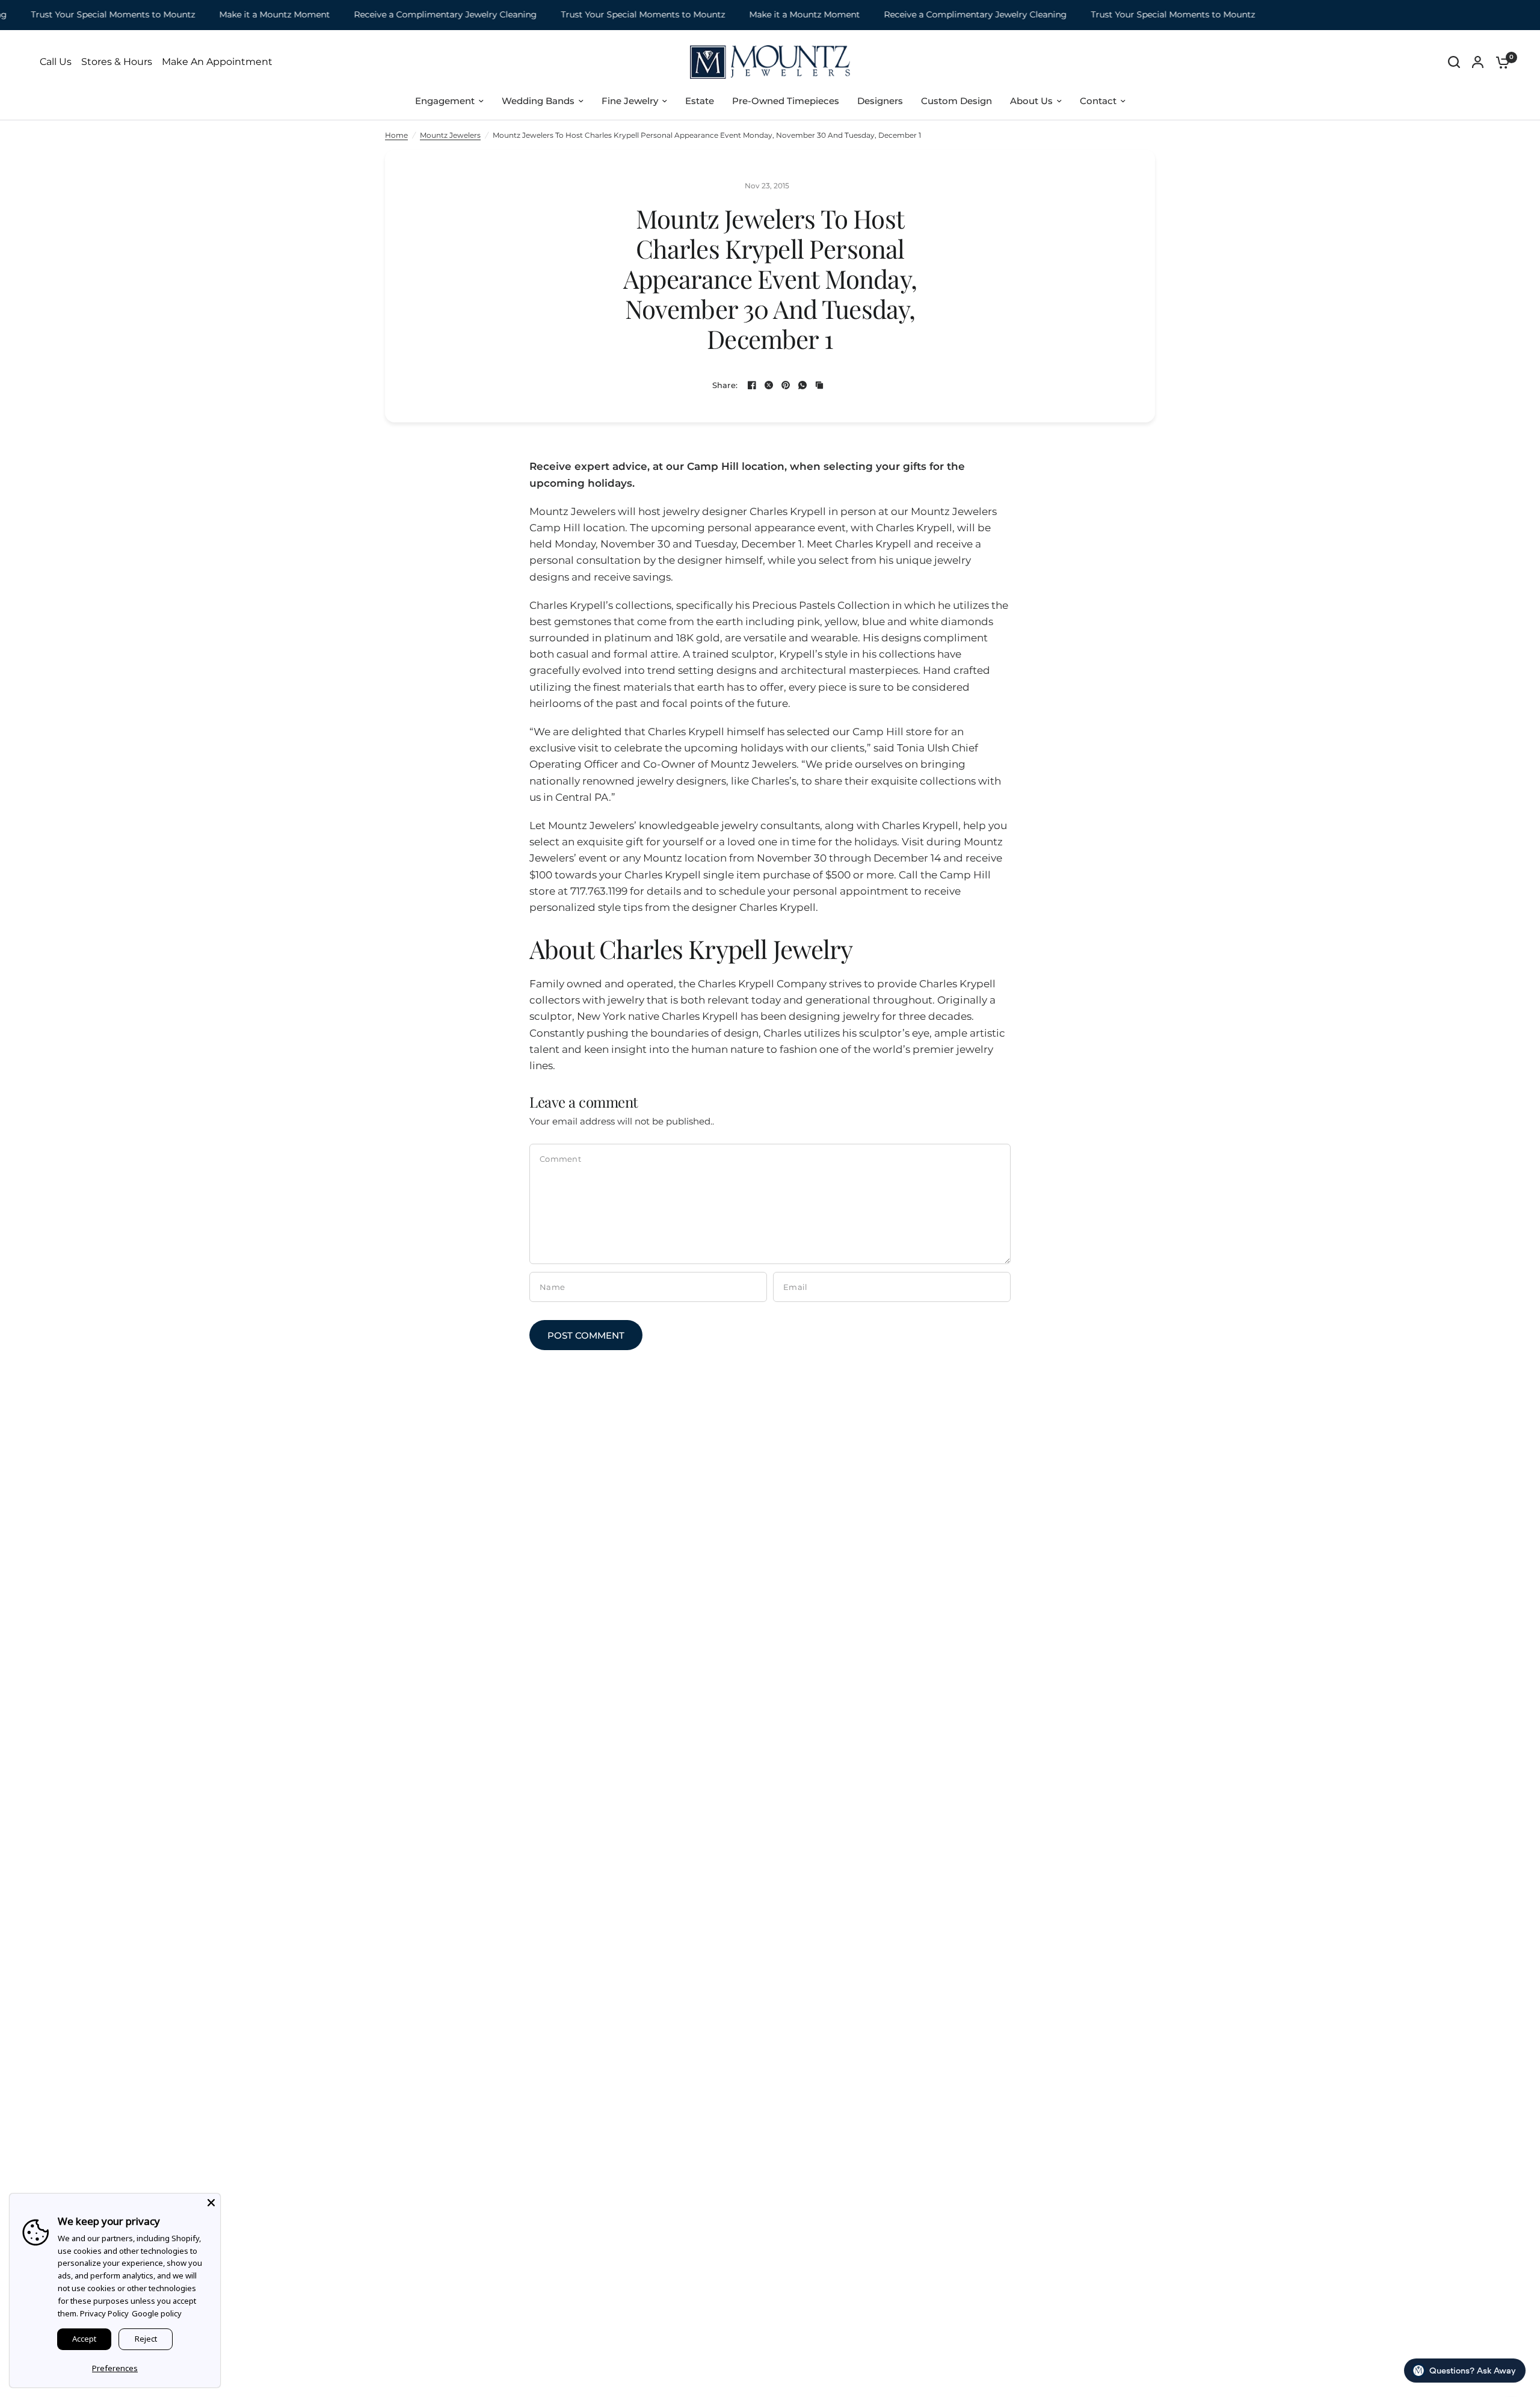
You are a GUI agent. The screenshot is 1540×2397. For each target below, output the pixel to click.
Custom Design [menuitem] (956, 101)
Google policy (157, 2313)
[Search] (1454, 62)
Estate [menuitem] (700, 101)
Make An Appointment (217, 62)
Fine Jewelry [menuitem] (630, 101)
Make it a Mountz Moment (242, 15)
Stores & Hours (117, 62)
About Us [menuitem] (1031, 101)
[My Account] (1478, 62)
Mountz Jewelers (450, 135)
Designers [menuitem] (880, 101)
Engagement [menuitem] (445, 101)
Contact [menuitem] (1098, 101)
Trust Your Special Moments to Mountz (611, 15)
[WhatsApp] (802, 385)
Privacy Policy (104, 2313)
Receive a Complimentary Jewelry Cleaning (413, 15)
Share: (725, 385)
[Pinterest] (786, 385)
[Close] (211, 2203)
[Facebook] (752, 385)
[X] (769, 385)
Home (396, 135)
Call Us (56, 62)
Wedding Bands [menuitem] (538, 101)
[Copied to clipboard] (819, 385)
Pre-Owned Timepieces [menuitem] (786, 101)
